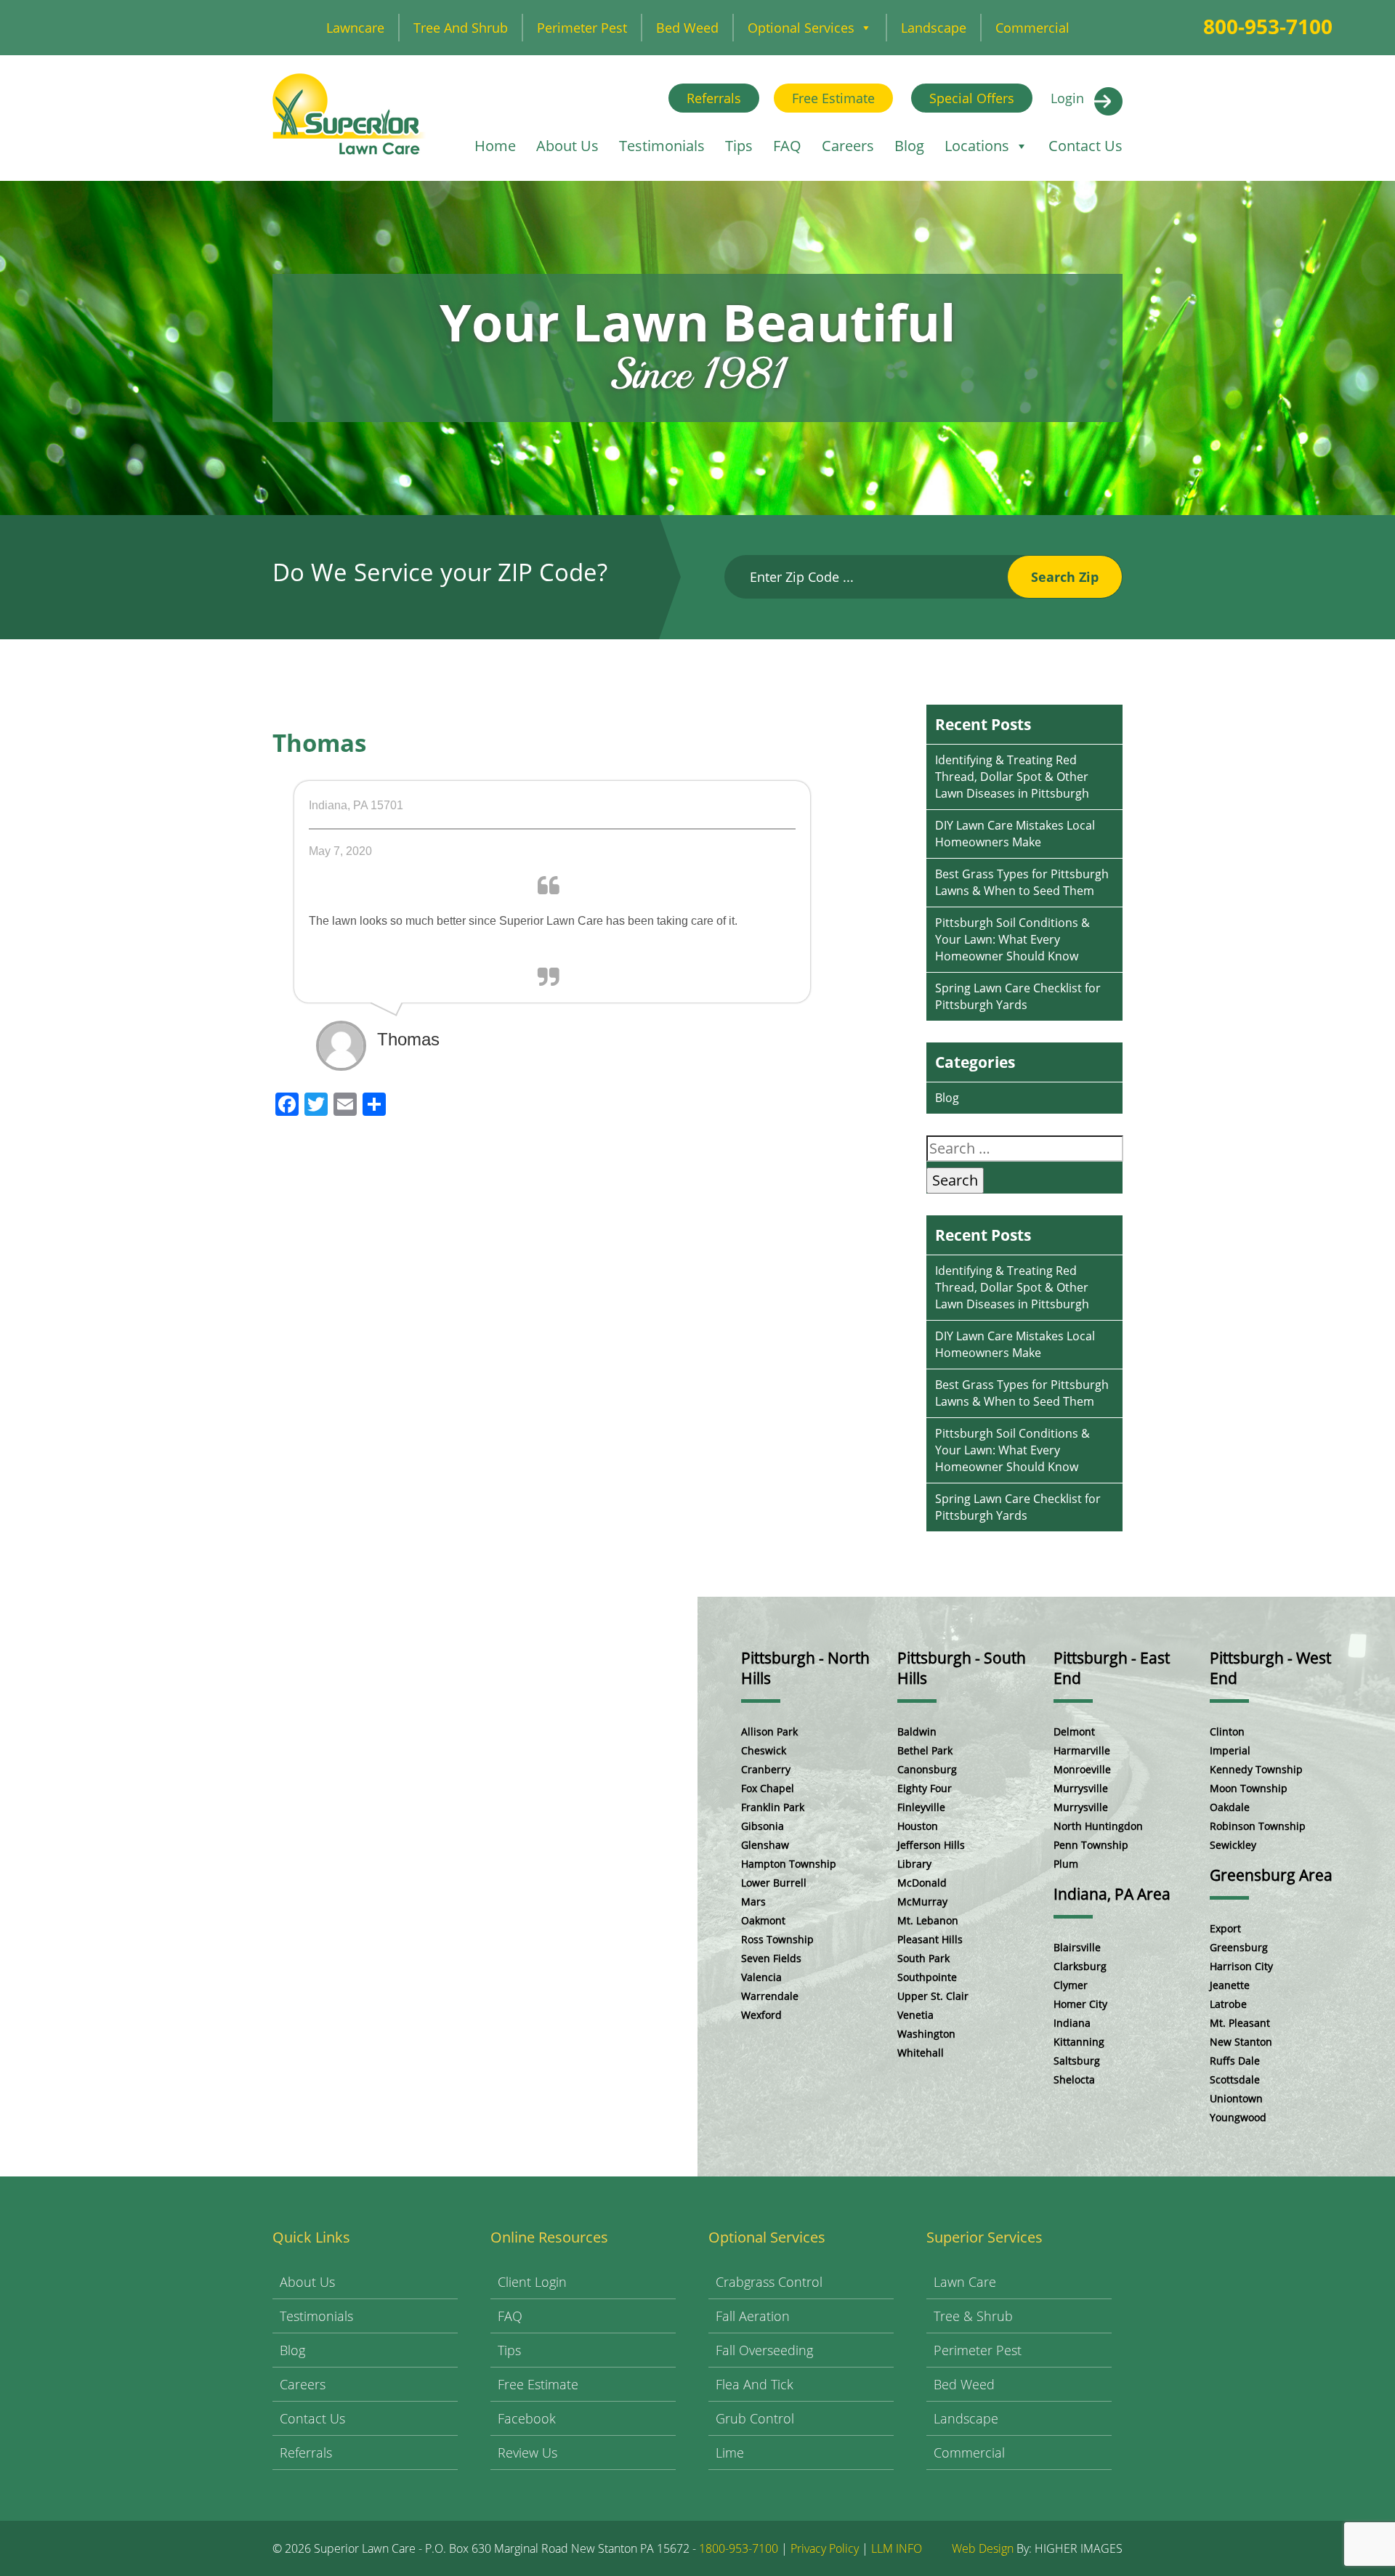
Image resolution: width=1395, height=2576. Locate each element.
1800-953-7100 (739, 2548)
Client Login (532, 2282)
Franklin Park (773, 1807)
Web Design (983, 2548)
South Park (923, 1958)
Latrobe (1228, 2004)
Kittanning (1079, 2042)
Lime (730, 2453)
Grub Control (755, 2418)
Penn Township (1091, 1845)
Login (1067, 98)
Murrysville (1081, 1788)
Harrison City (1241, 1966)
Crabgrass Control (769, 2282)
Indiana (1072, 2023)
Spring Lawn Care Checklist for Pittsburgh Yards (1018, 996)
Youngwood (1238, 2117)
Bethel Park (925, 1750)
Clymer (1071, 1985)
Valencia (761, 1977)
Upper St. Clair (933, 1996)
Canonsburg (927, 1769)
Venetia (915, 2015)
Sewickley (1233, 1845)
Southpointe (927, 1977)
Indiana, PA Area (1112, 1894)
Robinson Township (1258, 1826)
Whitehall (921, 2053)
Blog (909, 146)
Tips (739, 146)
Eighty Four (925, 1788)
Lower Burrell (774, 1883)
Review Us (527, 2453)
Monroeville (1082, 1769)
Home (495, 146)
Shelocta (1074, 2079)
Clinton (1227, 1731)
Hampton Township (789, 1864)
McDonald (922, 1883)
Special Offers (972, 98)
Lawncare (355, 28)
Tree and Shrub (461, 28)
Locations (977, 146)
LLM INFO (897, 2548)
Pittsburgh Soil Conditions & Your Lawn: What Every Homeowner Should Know (1012, 939)
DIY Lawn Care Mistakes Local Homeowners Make (1015, 834)
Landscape (934, 28)
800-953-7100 (1268, 26)
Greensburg (1239, 1947)
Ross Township (777, 1939)
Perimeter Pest (582, 28)
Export (1225, 1928)
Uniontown (1236, 2098)
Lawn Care (965, 2282)
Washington (926, 2034)
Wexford (761, 2015)
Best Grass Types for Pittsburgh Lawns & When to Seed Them (1022, 882)
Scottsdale (1235, 2079)
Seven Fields (771, 1958)
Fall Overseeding (764, 2350)
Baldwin (917, 1731)
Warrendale (770, 1996)
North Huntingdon (1098, 1826)
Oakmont (763, 1920)
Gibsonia (763, 1826)
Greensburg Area (1271, 1875)
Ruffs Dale (1235, 2061)
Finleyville (921, 1807)
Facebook (527, 2418)
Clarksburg (1080, 1966)
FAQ (787, 146)
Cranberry (766, 1769)
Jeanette (1230, 1985)
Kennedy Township (1256, 1769)
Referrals (714, 98)
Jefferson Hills (931, 1845)
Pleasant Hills (930, 1939)
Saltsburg (1077, 2061)
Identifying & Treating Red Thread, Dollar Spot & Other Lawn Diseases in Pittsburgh (1012, 777)
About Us (567, 146)
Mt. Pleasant (1240, 2023)
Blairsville (1077, 1947)
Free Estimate (833, 98)
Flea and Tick (755, 2384)
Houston (918, 1826)
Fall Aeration (753, 2316)
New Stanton (1241, 2042)
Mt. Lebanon (928, 1920)
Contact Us (1085, 146)
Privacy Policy (825, 2548)
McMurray (922, 1901)
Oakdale (1230, 1807)
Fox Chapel (768, 1788)
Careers (848, 146)
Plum (1066, 1864)
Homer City (1080, 2004)
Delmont (1074, 1731)
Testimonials (662, 146)
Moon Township (1249, 1788)
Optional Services (801, 28)
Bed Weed (687, 28)
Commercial (1032, 28)
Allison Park (769, 1731)
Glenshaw (765, 1845)
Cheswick (764, 1750)
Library (914, 1864)
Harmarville (1082, 1750)
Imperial (1230, 1750)
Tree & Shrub (973, 2316)
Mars (753, 1901)
